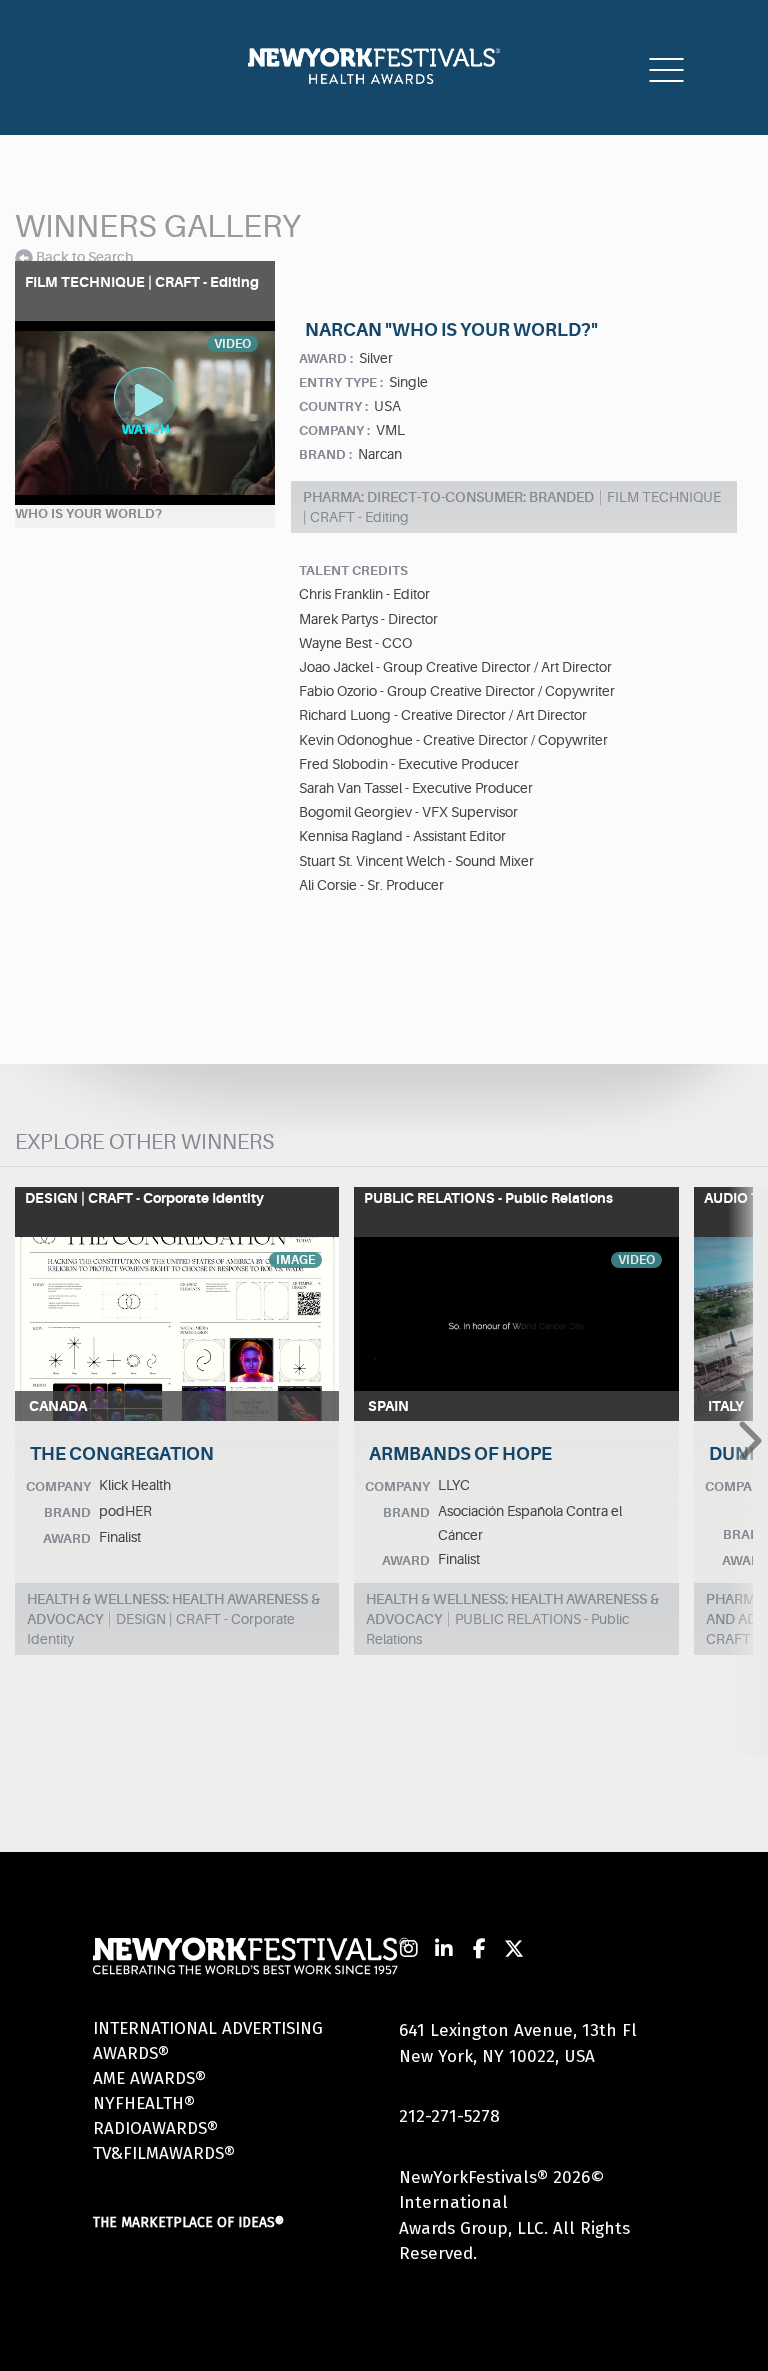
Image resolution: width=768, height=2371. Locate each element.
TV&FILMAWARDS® (164, 2153)
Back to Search (84, 257)
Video (636, 1260)
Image (295, 1260)
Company (58, 1486)
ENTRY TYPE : (341, 382)
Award (67, 1538)
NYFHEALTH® (144, 2103)
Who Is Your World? (88, 513)
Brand (67, 1512)
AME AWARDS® (149, 2078)
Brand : (325, 454)
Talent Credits (353, 570)
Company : (334, 430)
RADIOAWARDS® (155, 2128)
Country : (333, 406)
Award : (326, 358)
